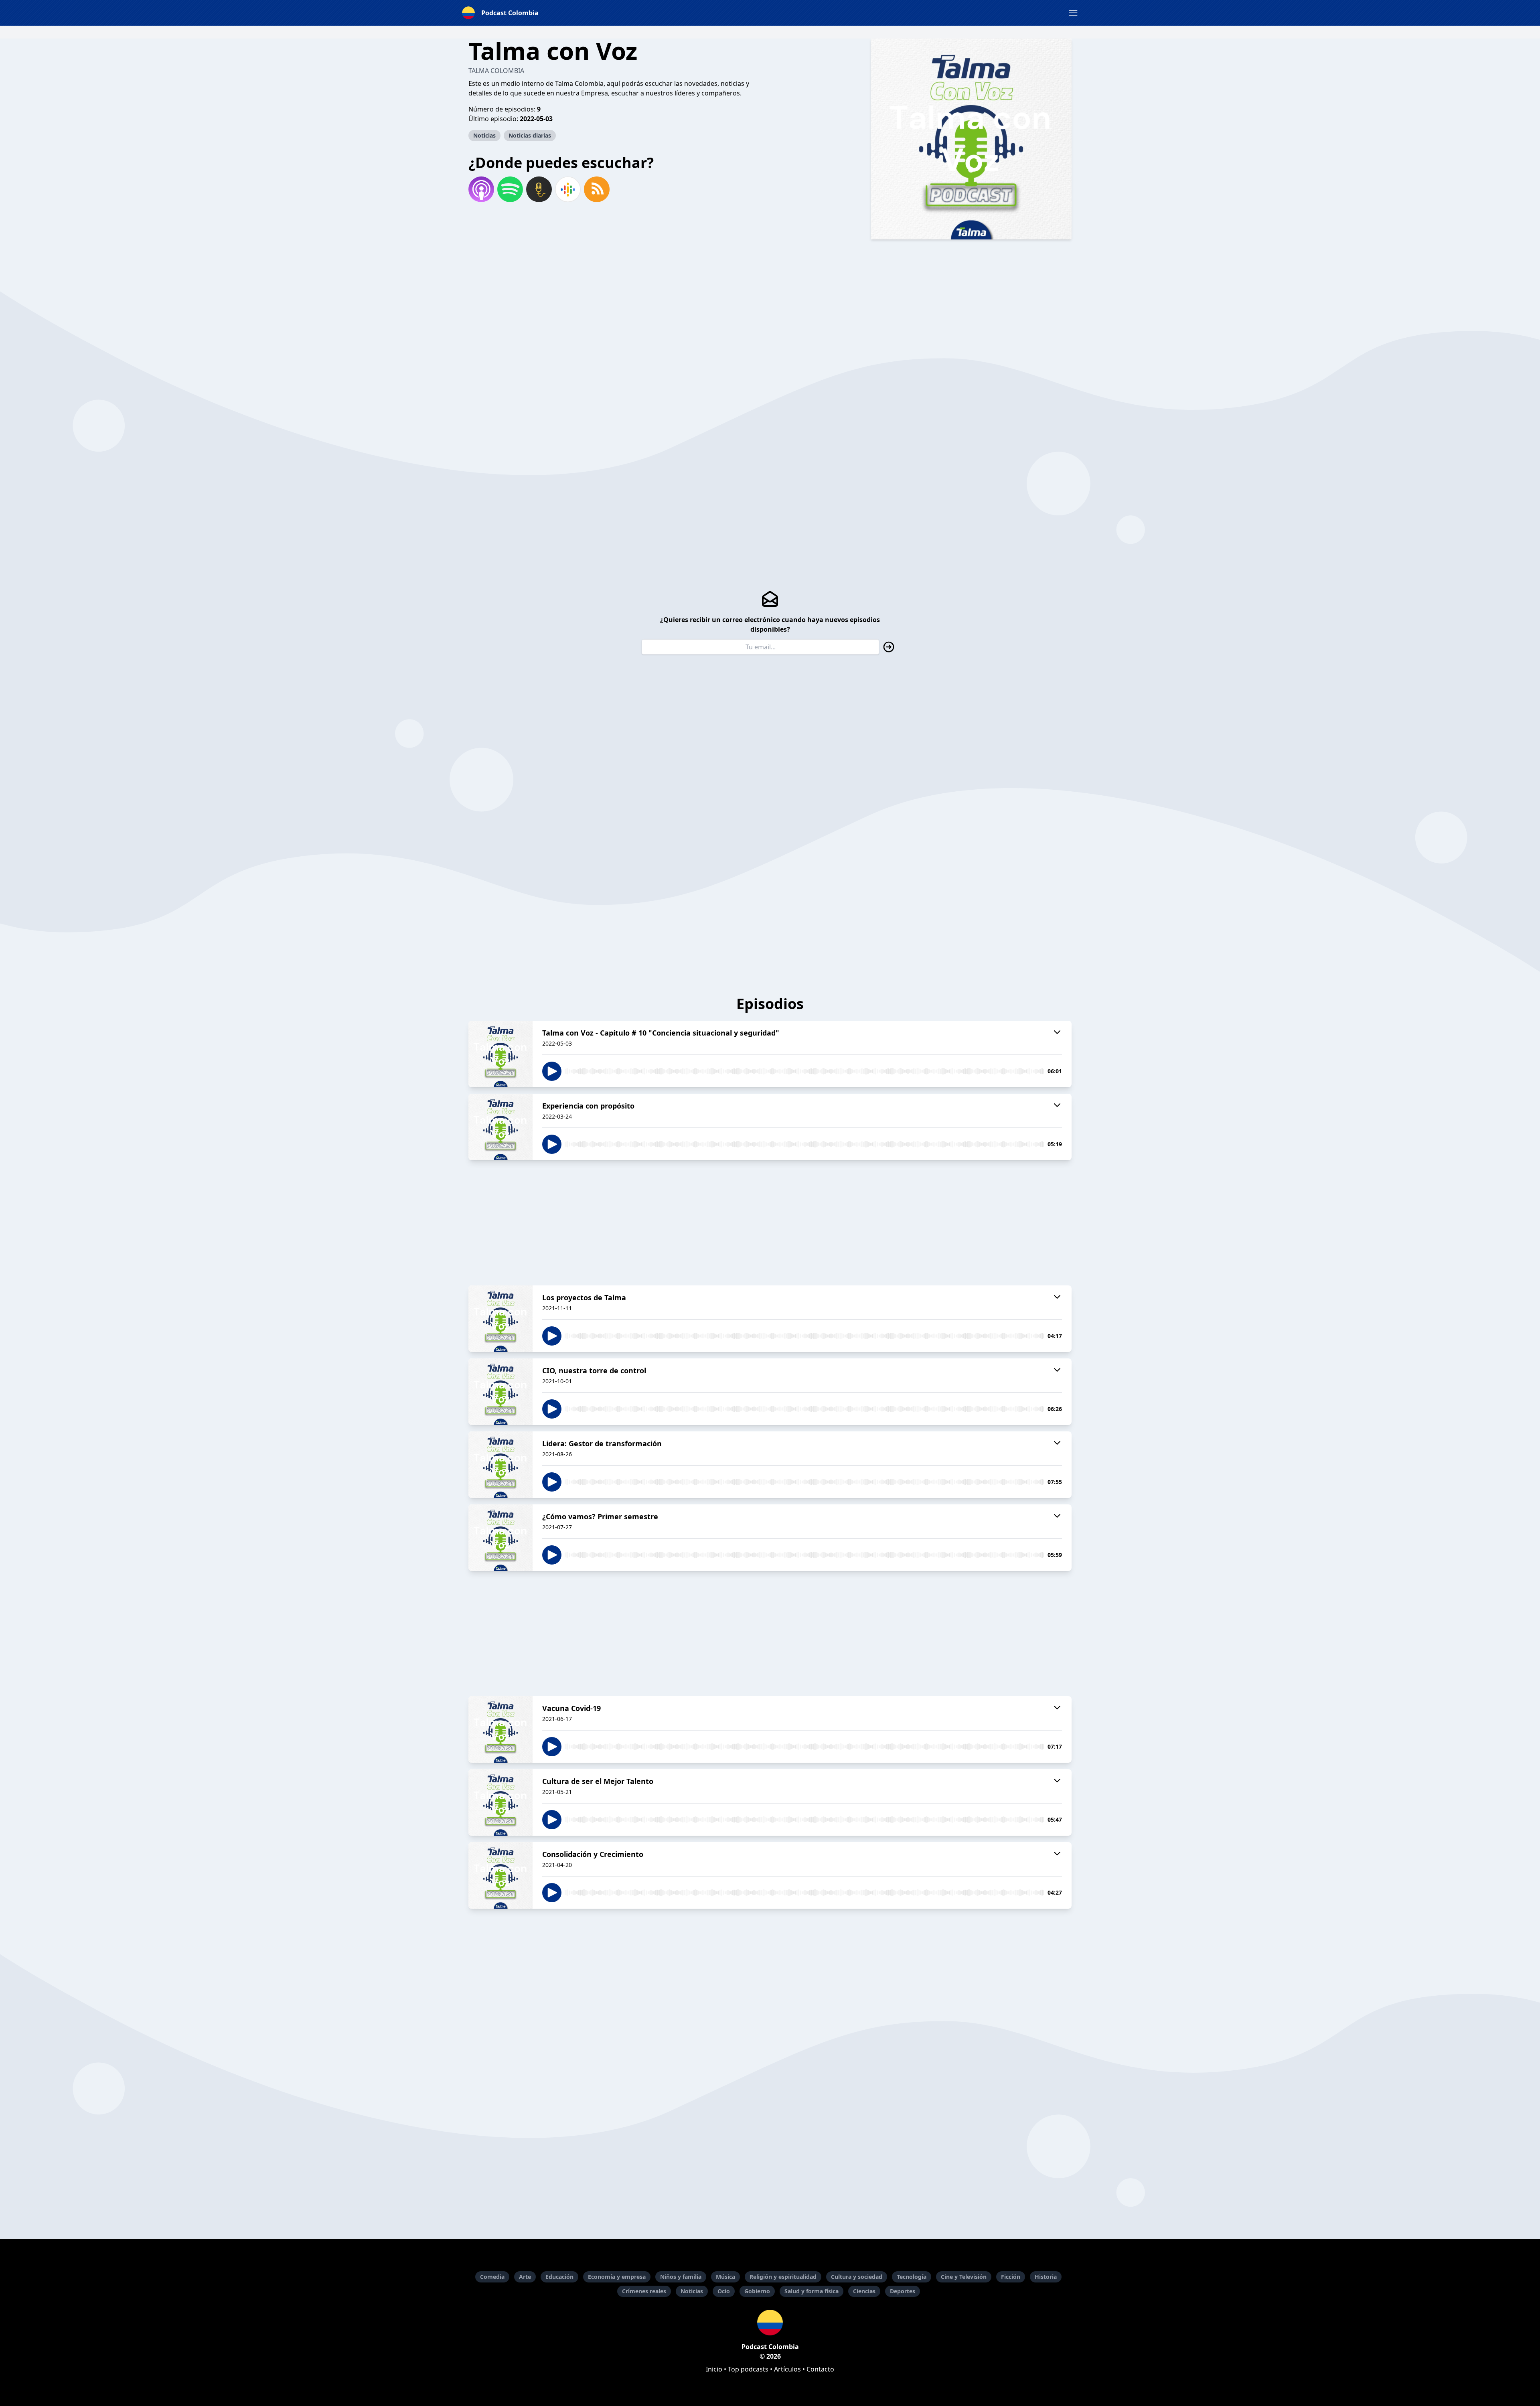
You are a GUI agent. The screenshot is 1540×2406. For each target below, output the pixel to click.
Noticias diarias (530, 135)
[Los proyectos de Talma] (500, 1319)
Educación (559, 2277)
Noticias (484, 135)
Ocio (724, 2291)
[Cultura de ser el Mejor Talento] (500, 1802)
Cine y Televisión (964, 2277)
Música (725, 2277)
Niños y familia (681, 2277)
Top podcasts (748, 2369)
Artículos (787, 2369)
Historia (1046, 2277)
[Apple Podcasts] (481, 189)
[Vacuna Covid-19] (500, 1729)
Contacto (820, 2369)
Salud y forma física (812, 2291)
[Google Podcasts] (568, 189)
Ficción (1011, 2277)
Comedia (492, 2277)
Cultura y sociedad (857, 2277)
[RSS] (597, 189)
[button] (1073, 13)
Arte (525, 2277)
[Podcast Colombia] (770, 2323)
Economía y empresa (617, 2277)
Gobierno (757, 2291)
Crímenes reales (644, 2291)
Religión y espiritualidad (783, 2277)
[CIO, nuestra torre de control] (500, 1392)
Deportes (903, 2291)
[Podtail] (539, 189)
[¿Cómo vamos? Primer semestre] (500, 1538)
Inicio (714, 2369)
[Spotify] (510, 189)
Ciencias (864, 2291)
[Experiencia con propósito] (500, 1127)
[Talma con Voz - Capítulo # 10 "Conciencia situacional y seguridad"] (500, 1054)
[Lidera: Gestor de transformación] (500, 1465)
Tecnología (912, 2277)
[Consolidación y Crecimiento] (500, 1875)
